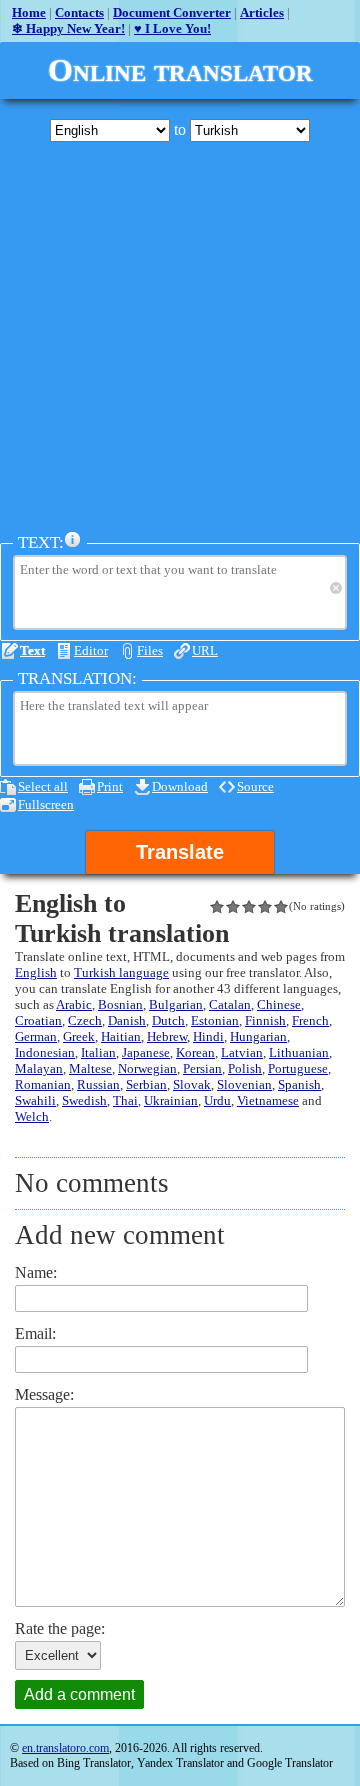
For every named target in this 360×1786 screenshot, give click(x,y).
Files (150, 650)
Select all (43, 786)
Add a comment (79, 1694)
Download (180, 786)
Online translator (180, 70)
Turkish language (121, 972)
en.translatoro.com (65, 1748)
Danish (127, 1020)
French (310, 1020)
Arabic (74, 1004)
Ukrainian (171, 1100)
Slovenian (244, 1084)
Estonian (215, 1020)
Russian (98, 1084)
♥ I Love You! (172, 28)
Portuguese (298, 1068)
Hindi (208, 1036)
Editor (91, 650)
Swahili (35, 1100)
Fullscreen (46, 804)
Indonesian (45, 1052)
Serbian (146, 1084)
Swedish (84, 1100)
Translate (180, 852)
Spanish (299, 1084)
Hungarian (258, 1036)
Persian (202, 1068)
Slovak (192, 1084)
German (36, 1036)
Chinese (279, 1004)
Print (110, 786)
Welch (32, 1116)
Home (29, 12)
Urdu (217, 1100)
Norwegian (147, 1068)
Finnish (265, 1020)
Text (32, 650)
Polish (245, 1068)
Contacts (79, 12)
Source (255, 786)
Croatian (38, 1020)
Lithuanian (299, 1052)
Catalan (230, 1004)
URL (205, 650)
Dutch (168, 1020)
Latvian (242, 1052)
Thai (125, 1100)
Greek (79, 1036)
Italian (98, 1052)
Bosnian (120, 1004)
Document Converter (172, 12)
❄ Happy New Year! (68, 28)
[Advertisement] (180, 337)
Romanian (43, 1084)
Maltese (90, 1068)
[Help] (73, 540)
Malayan (39, 1068)
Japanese (146, 1052)
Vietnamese (268, 1100)
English (36, 972)
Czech (85, 1020)
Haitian (121, 1036)
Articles (262, 12)
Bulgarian (176, 1004)
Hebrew (167, 1036)
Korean (195, 1052)
